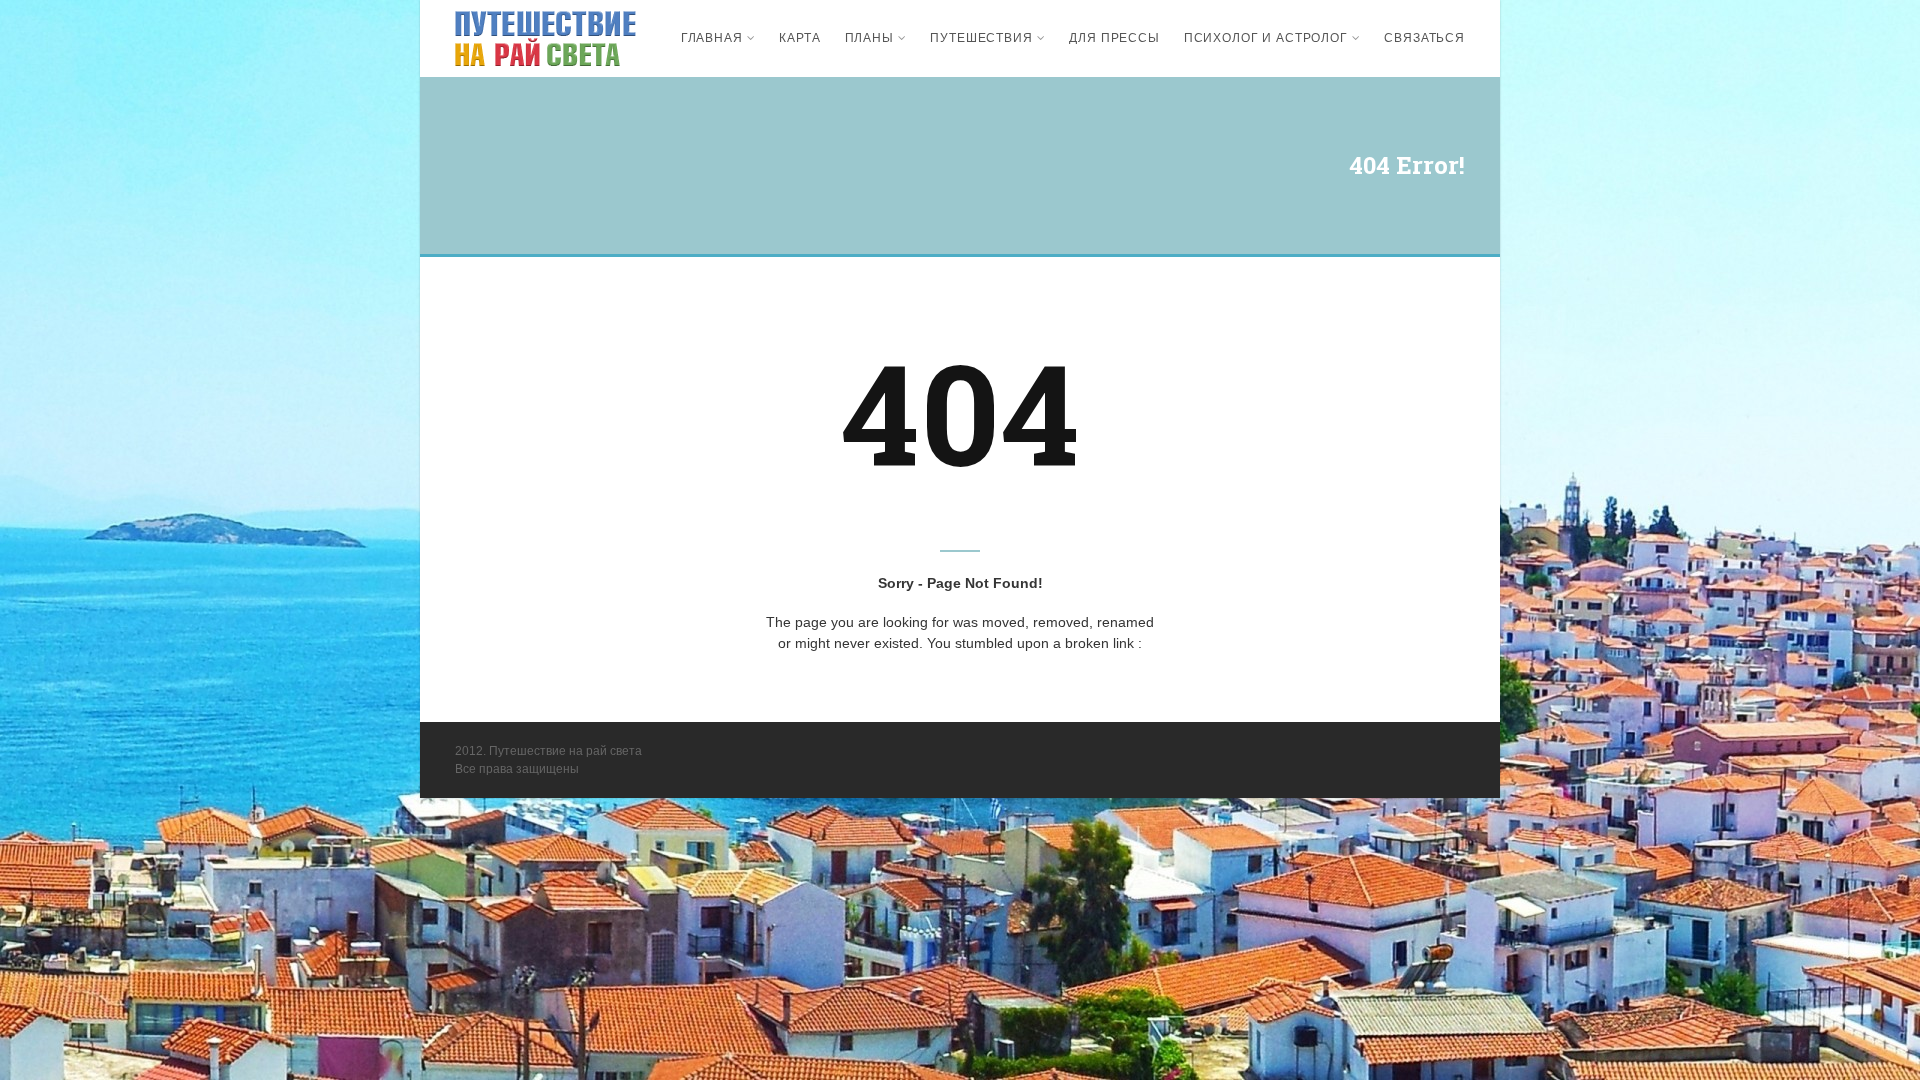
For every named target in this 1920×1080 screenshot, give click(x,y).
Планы (869, 38)
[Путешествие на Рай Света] (545, 38)
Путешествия (981, 38)
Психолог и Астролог (1266, 38)
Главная (712, 38)
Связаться (1424, 38)
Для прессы (1114, 38)
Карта (799, 38)
